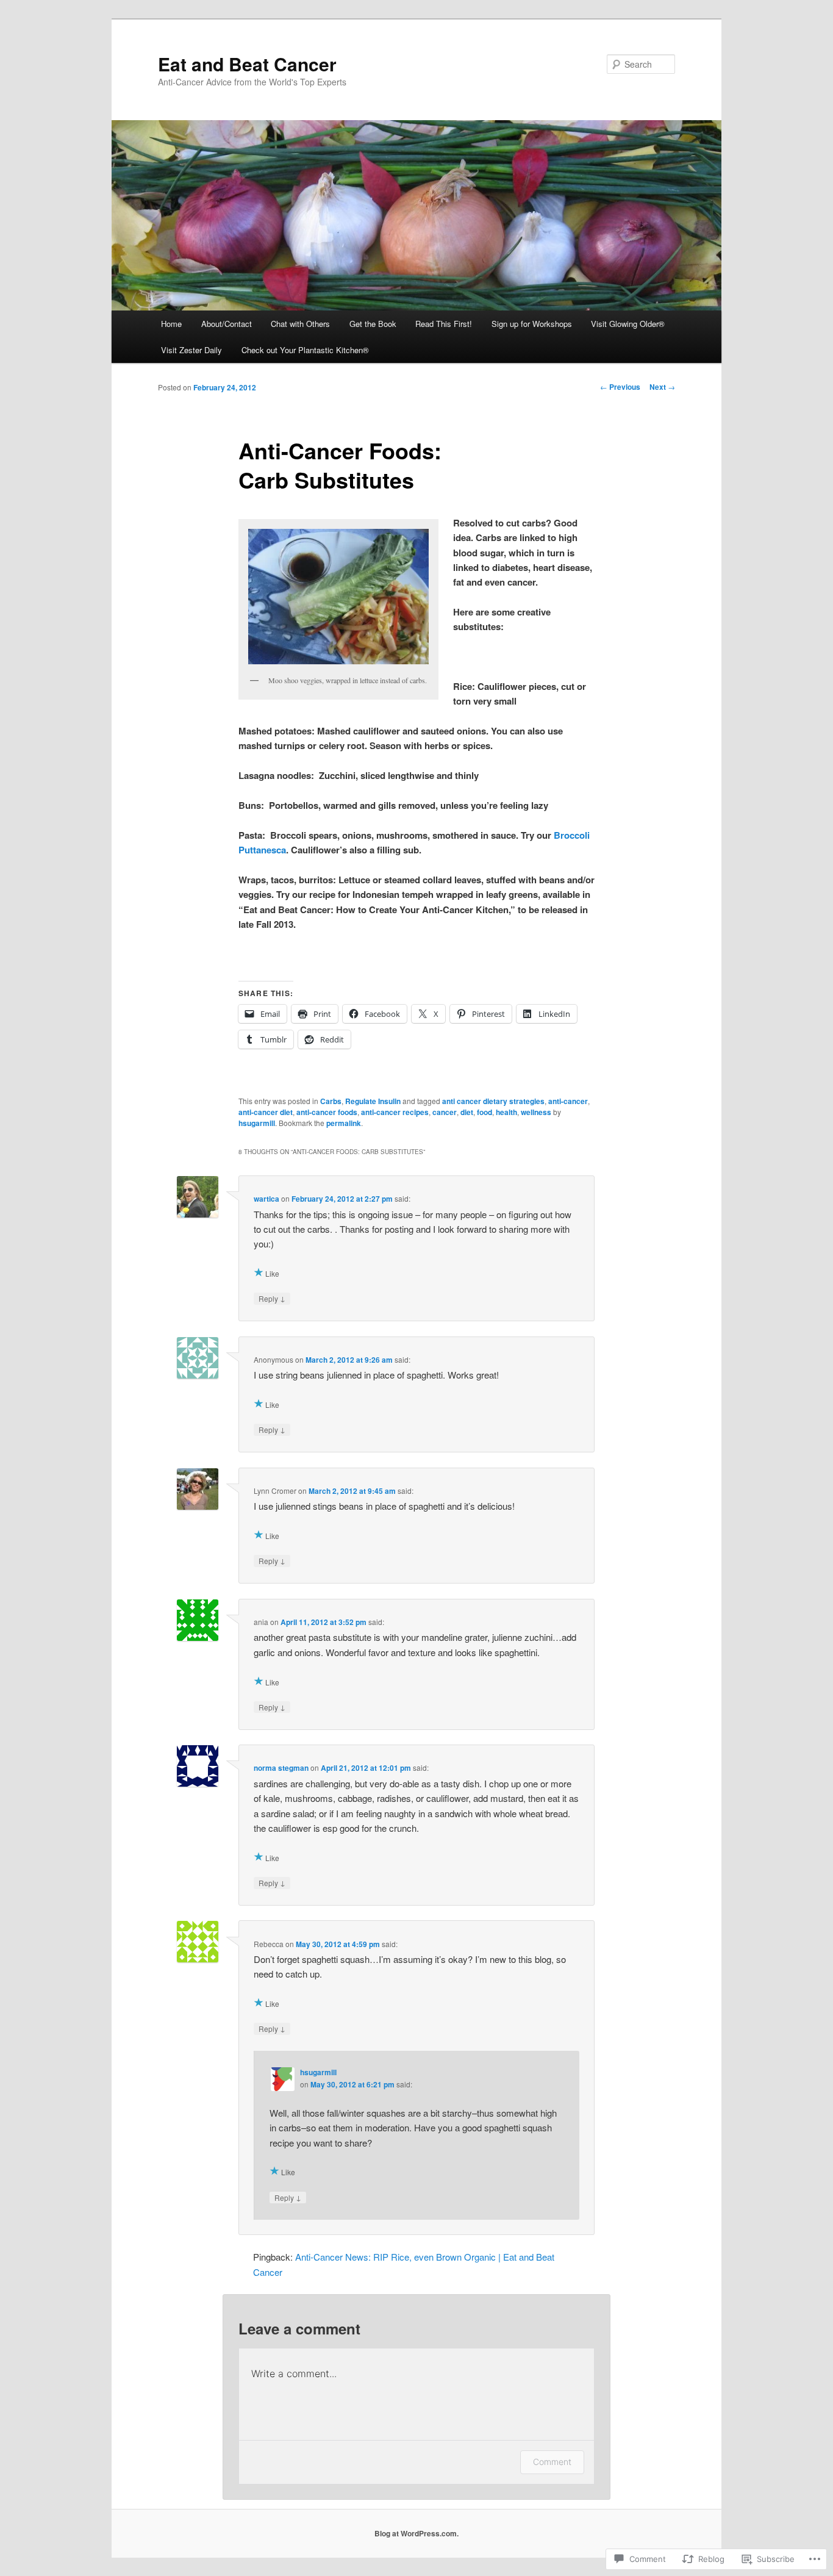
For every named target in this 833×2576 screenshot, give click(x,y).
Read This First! (444, 324)
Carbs (331, 1101)
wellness (536, 1112)
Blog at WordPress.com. (416, 2533)
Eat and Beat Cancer (247, 64)
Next (662, 387)
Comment (552, 2462)
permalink (344, 1123)
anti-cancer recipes (395, 1112)
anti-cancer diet (266, 1112)
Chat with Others (300, 324)
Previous (620, 387)
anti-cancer (568, 1101)
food (484, 1112)
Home (171, 324)
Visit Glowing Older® (628, 324)
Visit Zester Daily (191, 350)
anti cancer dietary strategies (493, 1101)
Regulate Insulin (373, 1101)
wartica (266, 1199)
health (506, 1112)
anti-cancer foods (327, 1112)
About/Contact (227, 324)
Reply (272, 1298)
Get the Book (373, 324)
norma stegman (281, 1768)
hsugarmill (257, 1123)
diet (467, 1112)
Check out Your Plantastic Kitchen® (305, 350)
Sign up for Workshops (532, 324)
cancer (445, 1112)
